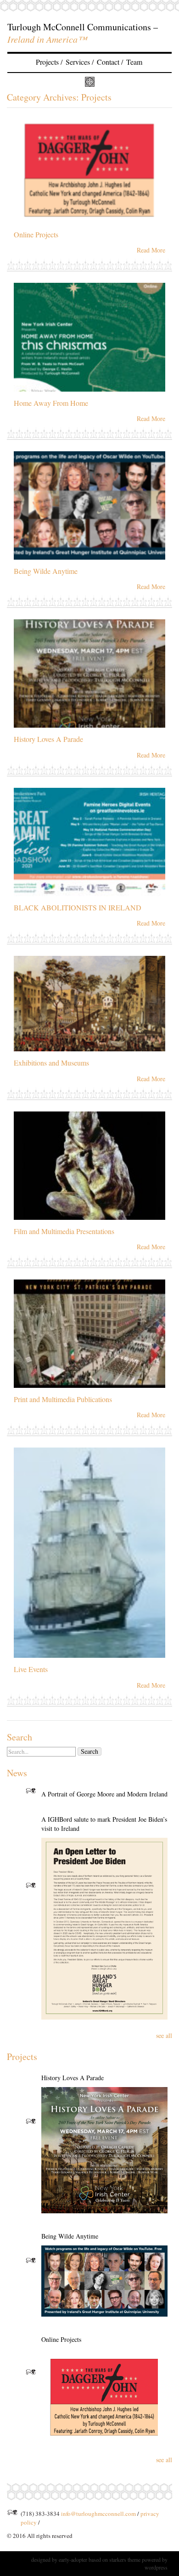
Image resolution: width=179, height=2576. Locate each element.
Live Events (31, 1669)
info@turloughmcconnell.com (98, 2514)
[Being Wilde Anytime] (104, 2281)
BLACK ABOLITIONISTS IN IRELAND (78, 907)
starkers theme (125, 2559)
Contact (108, 62)
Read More (151, 250)
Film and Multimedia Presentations (64, 1231)
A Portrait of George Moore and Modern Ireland (104, 1794)
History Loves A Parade (48, 739)
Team (134, 62)
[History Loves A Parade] (104, 2150)
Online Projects (36, 234)
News (17, 1773)
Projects (47, 62)
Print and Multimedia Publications (63, 1399)
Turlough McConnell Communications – (83, 27)
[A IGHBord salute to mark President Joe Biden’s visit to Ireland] (104, 1929)
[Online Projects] (104, 2396)
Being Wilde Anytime (46, 571)
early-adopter (73, 2559)
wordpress (156, 2567)
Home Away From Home (51, 403)
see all (164, 2035)
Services (78, 62)
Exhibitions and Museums (51, 1063)
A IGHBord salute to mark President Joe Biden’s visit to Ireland (104, 1824)
